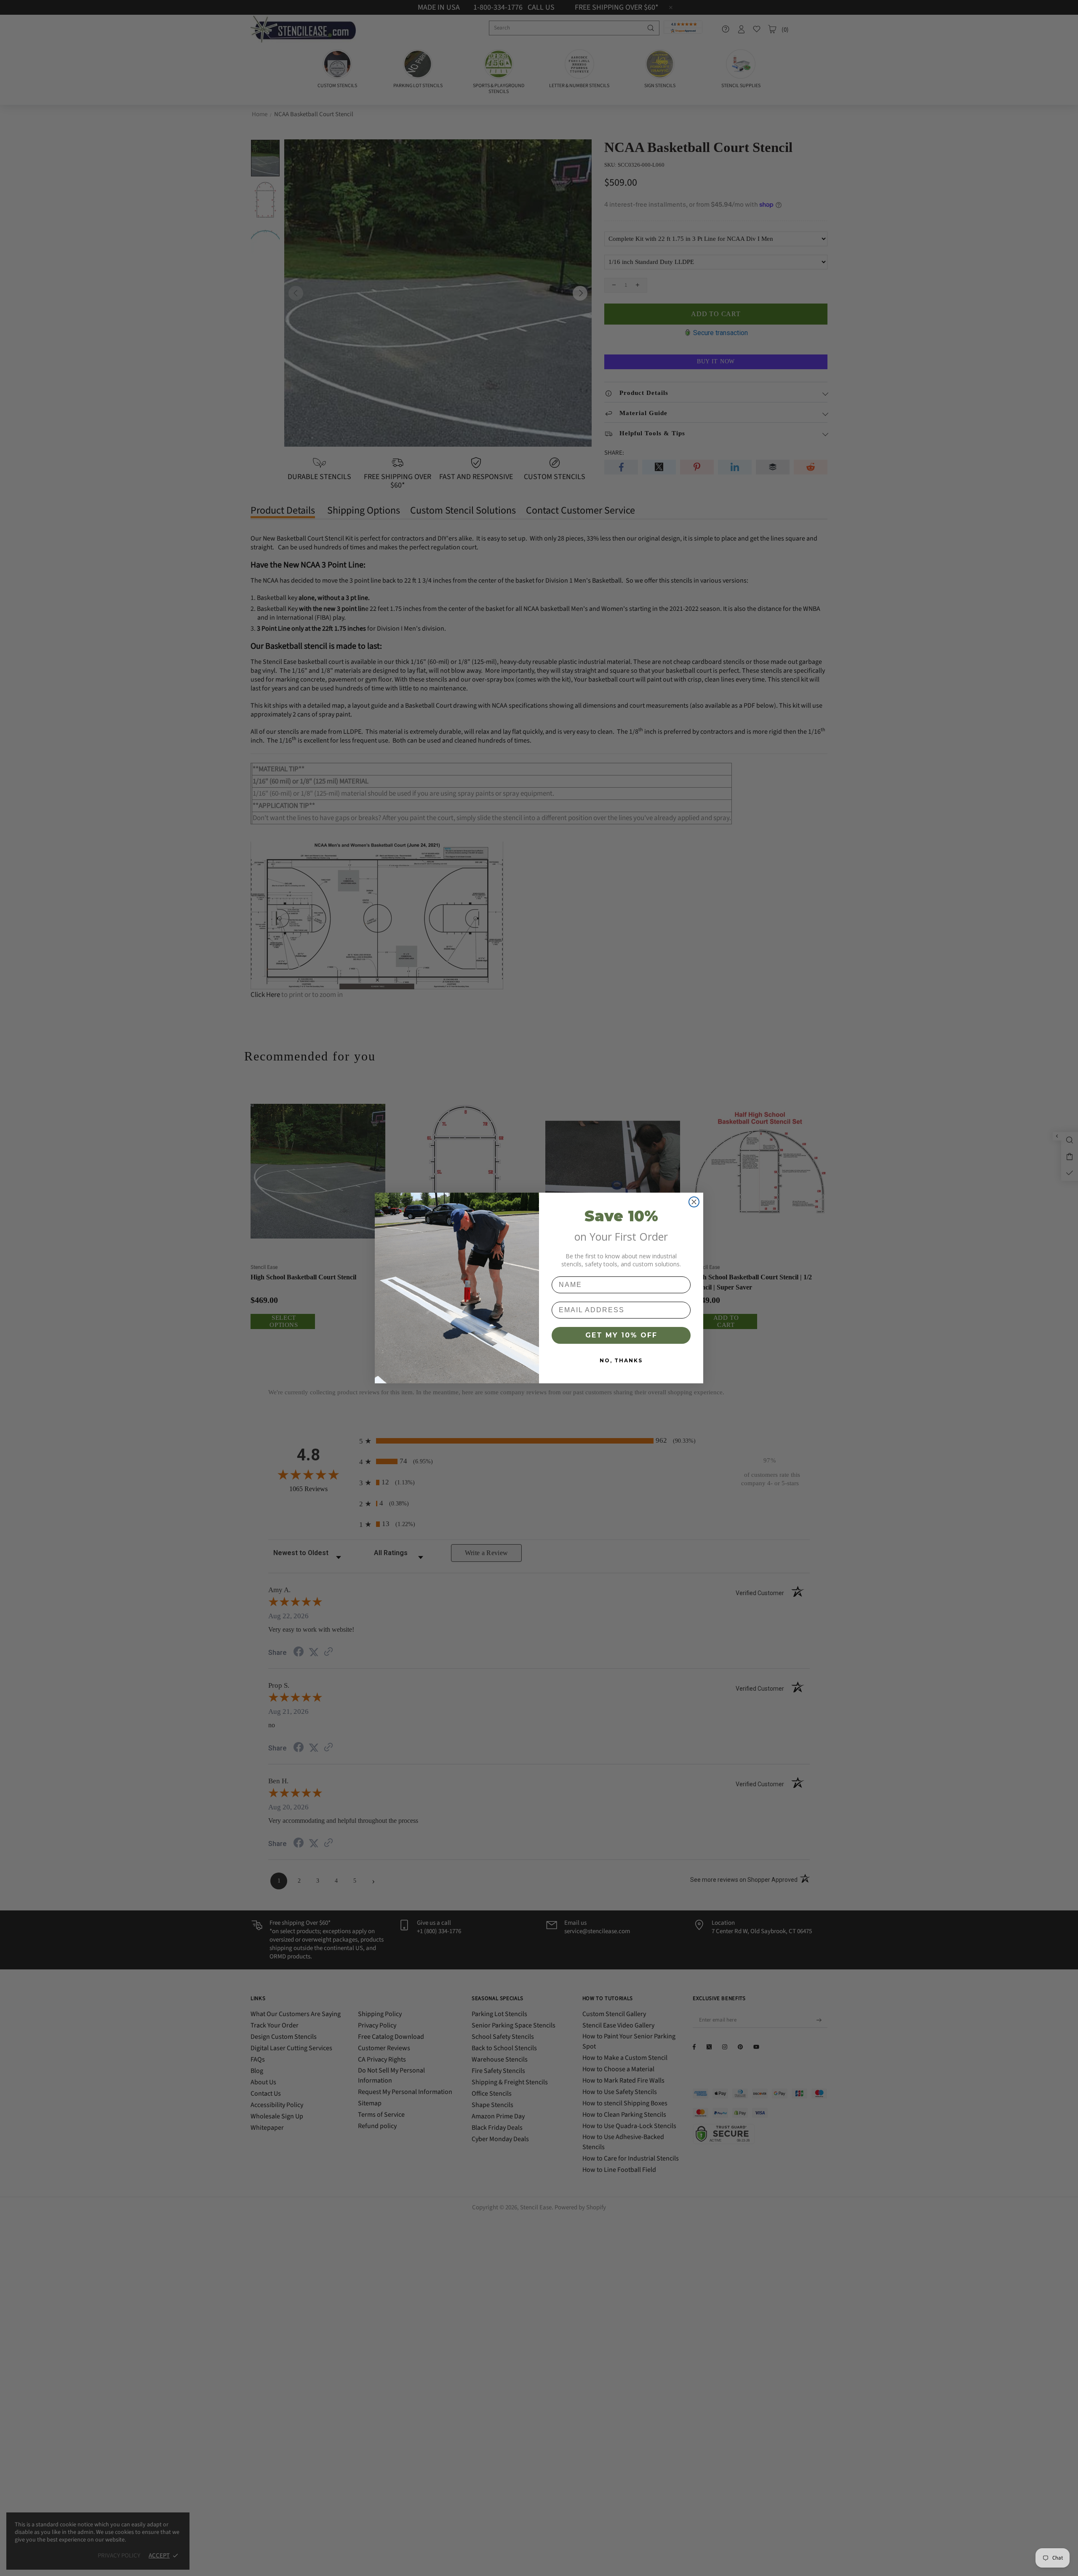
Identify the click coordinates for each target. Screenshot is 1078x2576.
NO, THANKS (621, 1360)
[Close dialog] (694, 1202)
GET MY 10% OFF (621, 1335)
